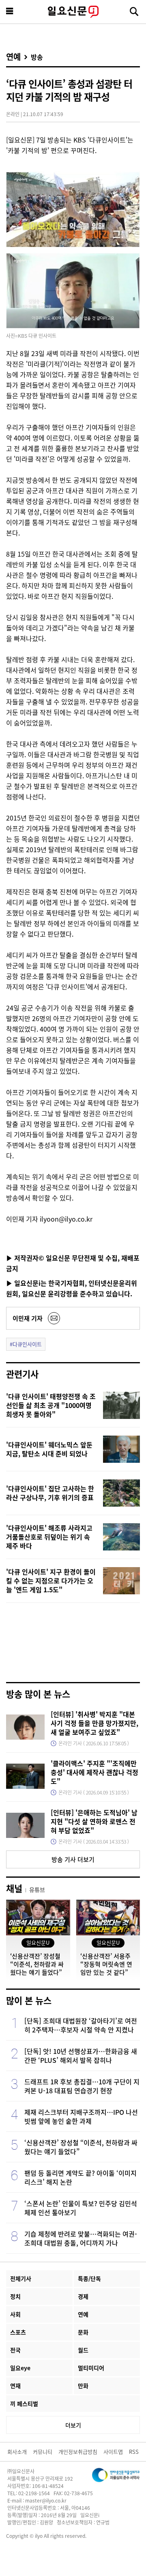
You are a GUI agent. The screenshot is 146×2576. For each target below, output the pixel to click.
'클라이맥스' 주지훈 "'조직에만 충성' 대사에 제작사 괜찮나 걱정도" (94, 1772)
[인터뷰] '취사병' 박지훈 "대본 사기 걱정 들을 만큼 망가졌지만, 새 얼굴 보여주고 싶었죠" (94, 1723)
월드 (83, 2350)
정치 (15, 2296)
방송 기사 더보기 (73, 1859)
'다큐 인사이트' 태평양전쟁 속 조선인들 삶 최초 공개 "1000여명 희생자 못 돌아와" (51, 1405)
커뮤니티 (43, 2452)
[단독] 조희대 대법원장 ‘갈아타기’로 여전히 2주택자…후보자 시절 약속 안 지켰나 (81, 2025)
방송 (37, 57)
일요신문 (73, 12)
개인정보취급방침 (78, 2452)
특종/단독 (89, 2278)
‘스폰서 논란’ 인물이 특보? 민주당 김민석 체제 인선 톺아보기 (81, 2208)
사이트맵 (113, 2452)
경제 (83, 2296)
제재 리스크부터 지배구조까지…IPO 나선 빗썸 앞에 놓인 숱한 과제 (81, 2116)
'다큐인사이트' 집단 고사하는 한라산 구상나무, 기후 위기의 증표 (50, 1493)
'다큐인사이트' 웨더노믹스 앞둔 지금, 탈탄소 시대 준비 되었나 (49, 1449)
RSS (134, 2452)
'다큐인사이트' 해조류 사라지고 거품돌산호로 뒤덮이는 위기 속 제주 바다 (49, 1537)
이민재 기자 (28, 1318)
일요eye (20, 2368)
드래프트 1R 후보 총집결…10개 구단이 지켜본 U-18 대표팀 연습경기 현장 (82, 2086)
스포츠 (18, 2332)
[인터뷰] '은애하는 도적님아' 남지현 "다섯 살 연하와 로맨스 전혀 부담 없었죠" (94, 1821)
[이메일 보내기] (54, 1318)
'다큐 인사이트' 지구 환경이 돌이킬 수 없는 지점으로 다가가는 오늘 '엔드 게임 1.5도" (51, 1581)
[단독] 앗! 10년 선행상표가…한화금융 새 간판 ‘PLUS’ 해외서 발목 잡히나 (81, 2056)
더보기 (73, 2425)
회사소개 (17, 2452)
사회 (15, 2314)
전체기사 (21, 2278)
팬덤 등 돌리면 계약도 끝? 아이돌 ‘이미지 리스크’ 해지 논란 (81, 2177)
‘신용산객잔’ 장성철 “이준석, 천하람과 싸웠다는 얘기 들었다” (81, 2147)
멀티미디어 (91, 2368)
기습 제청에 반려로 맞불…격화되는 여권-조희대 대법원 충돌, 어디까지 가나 (81, 2238)
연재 (15, 2386)
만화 (83, 2386)
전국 (15, 2350)
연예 (13, 57)
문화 (83, 2332)
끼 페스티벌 (24, 2403)
